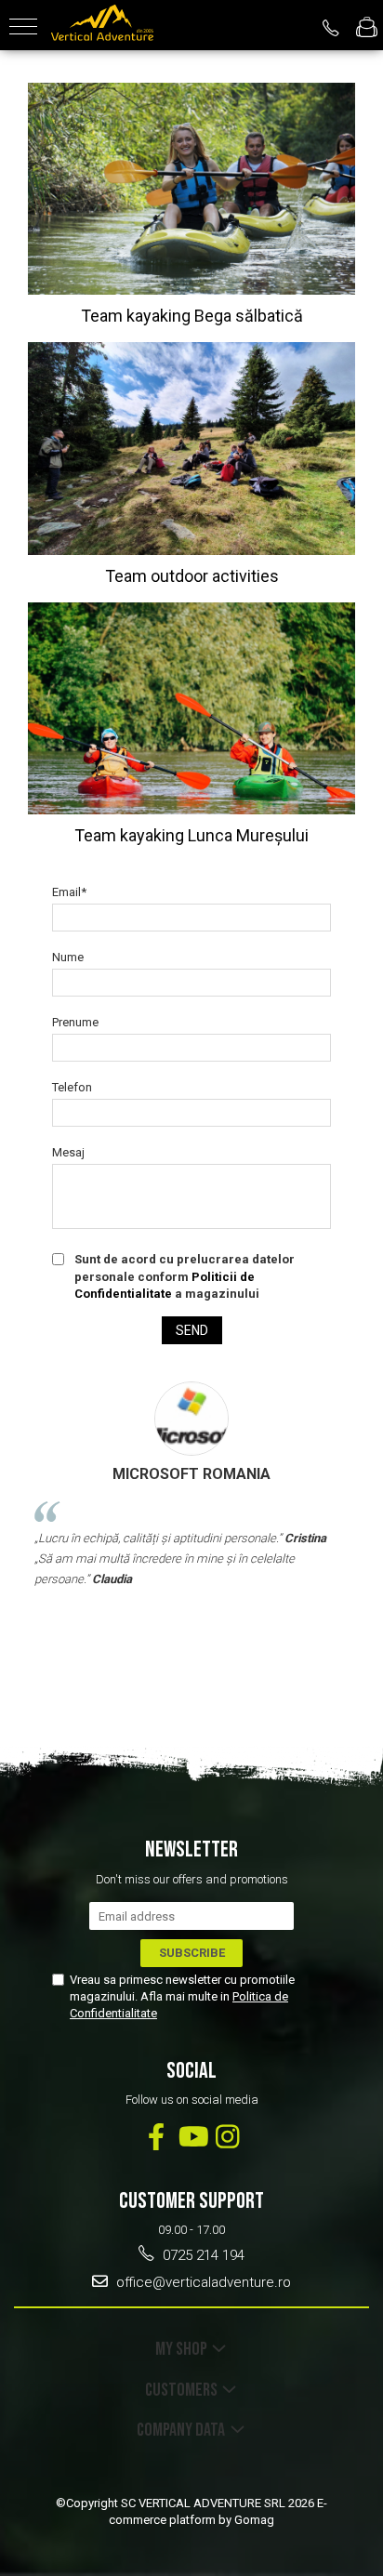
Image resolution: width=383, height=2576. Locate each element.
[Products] (23, 28)
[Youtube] (192, 2137)
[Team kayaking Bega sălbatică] (191, 189)
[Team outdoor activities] (191, 448)
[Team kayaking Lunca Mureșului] (191, 708)
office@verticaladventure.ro (202, 2282)
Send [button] (192, 1330)
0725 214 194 (202, 2255)
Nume (68, 957)
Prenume (75, 1022)
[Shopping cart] (367, 28)
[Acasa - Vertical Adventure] (102, 25)
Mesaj (68, 1152)
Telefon (72, 1087)
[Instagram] (227, 2137)
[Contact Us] (331, 28)
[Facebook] (157, 2137)
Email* (69, 892)
